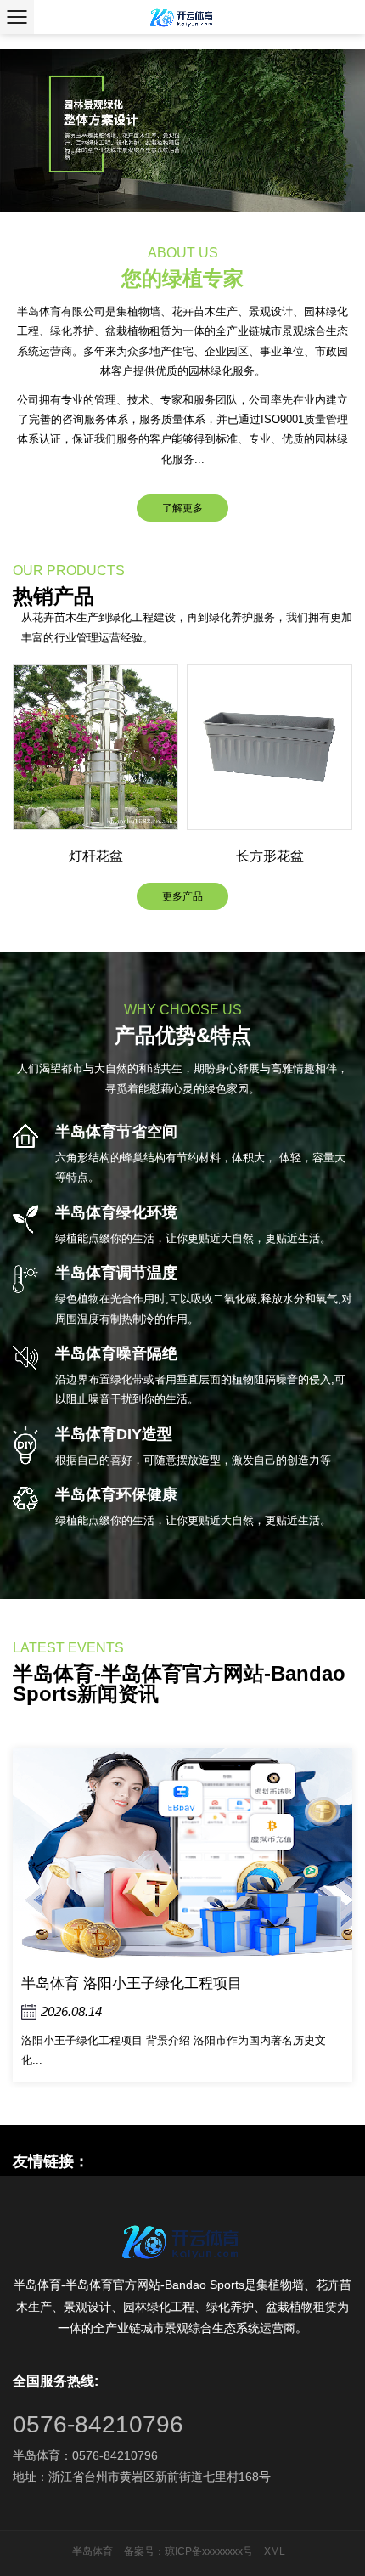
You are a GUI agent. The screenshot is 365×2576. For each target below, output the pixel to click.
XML (275, 2551)
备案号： (144, 2551)
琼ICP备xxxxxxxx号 (209, 2551)
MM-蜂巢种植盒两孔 (272, 856)
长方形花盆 (98, 856)
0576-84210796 (98, 2424)
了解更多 (182, 508)
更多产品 (182, 896)
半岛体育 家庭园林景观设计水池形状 (168, 1983)
